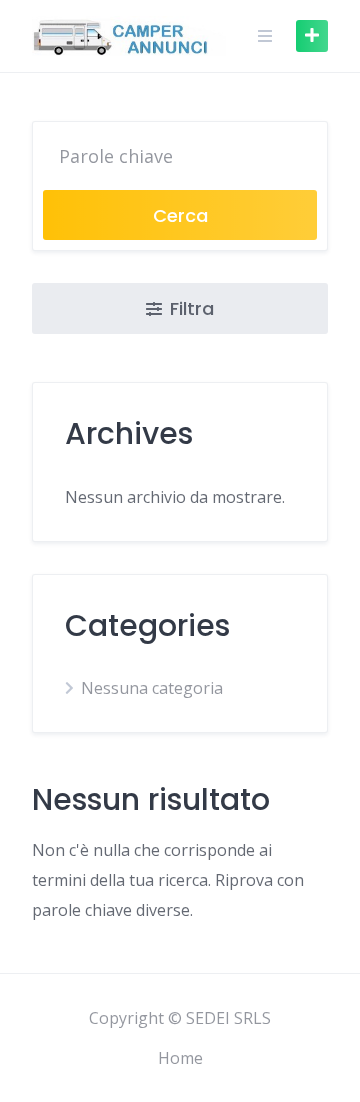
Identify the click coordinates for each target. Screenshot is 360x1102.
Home (180, 1058)
